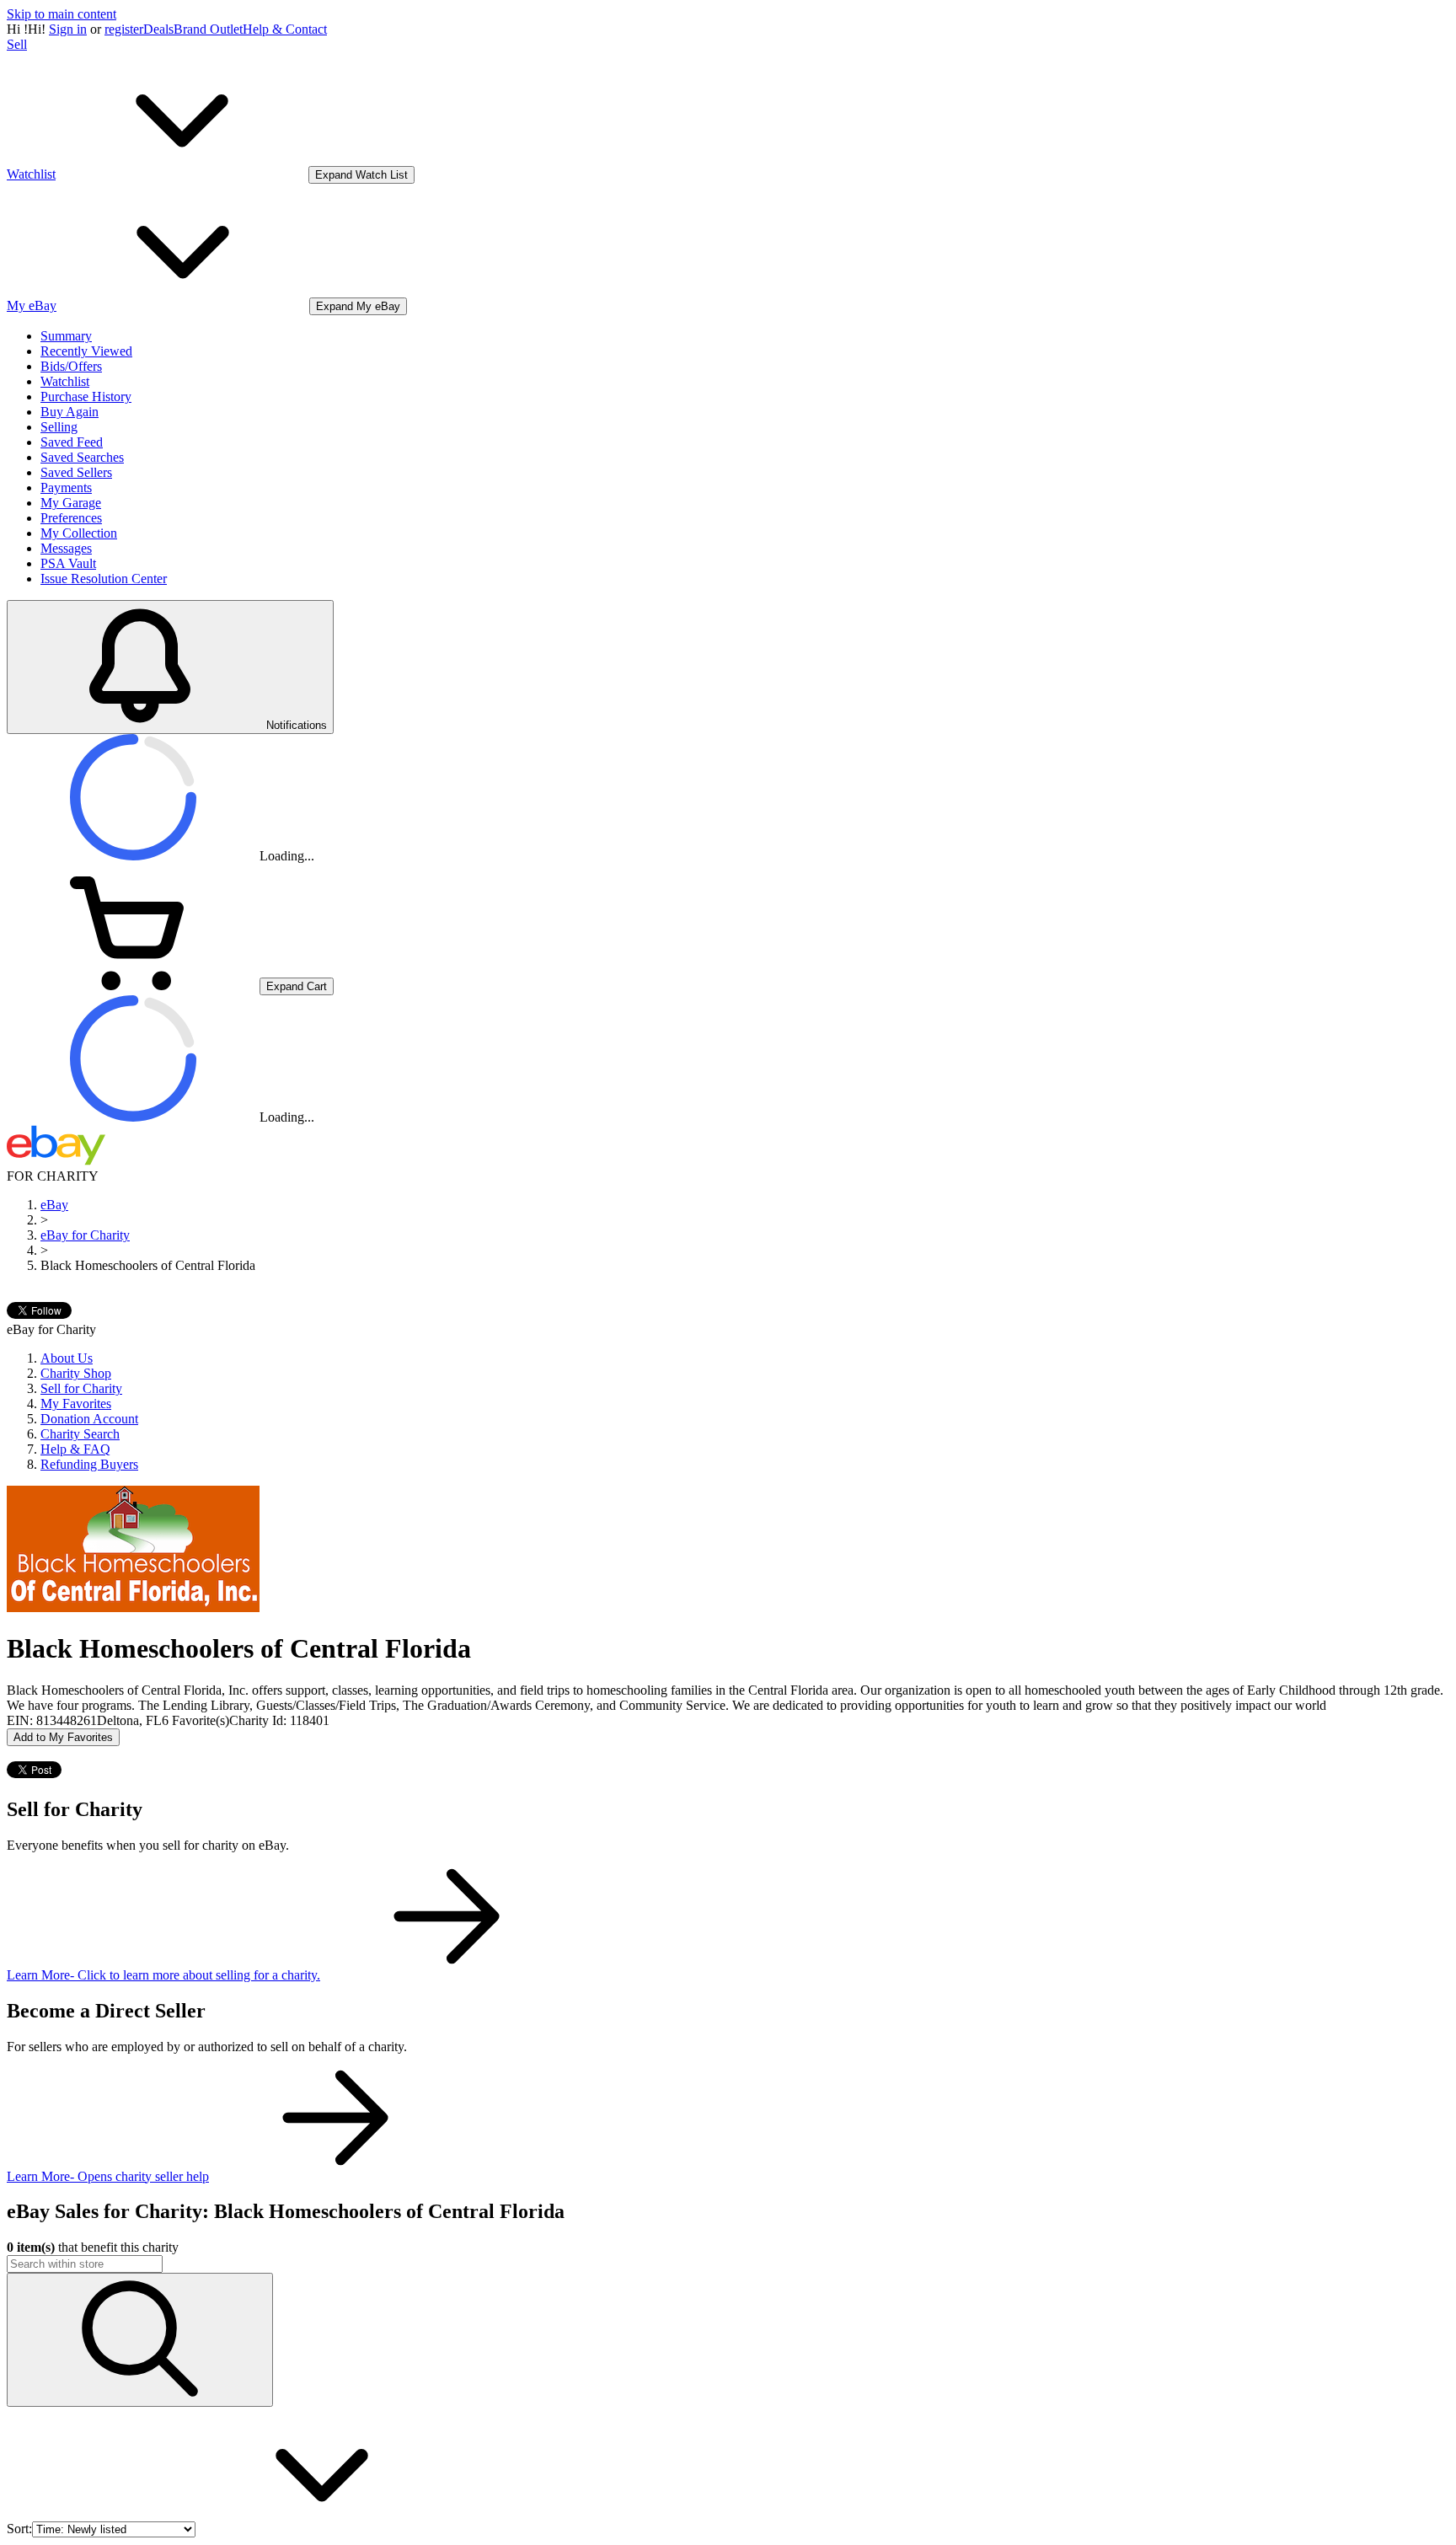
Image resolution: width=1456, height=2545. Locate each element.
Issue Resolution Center (104, 579)
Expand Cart (297, 986)
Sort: (19, 2529)
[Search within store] (140, 2340)
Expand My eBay (358, 306)
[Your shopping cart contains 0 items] (133, 986)
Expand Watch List (361, 175)
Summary (66, 336)
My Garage (71, 503)
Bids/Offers (71, 366)
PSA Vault (68, 563)
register (124, 29)
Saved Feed (72, 442)
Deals (158, 29)
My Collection (79, 533)
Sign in (68, 29)
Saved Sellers (76, 472)
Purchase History (86, 396)
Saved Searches (82, 457)
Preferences (71, 518)
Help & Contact (285, 29)
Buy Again (70, 412)
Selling (59, 427)
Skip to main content (62, 14)
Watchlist (65, 381)
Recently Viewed (86, 351)
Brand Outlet (208, 29)
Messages (66, 548)
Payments (66, 488)
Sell (17, 44)
